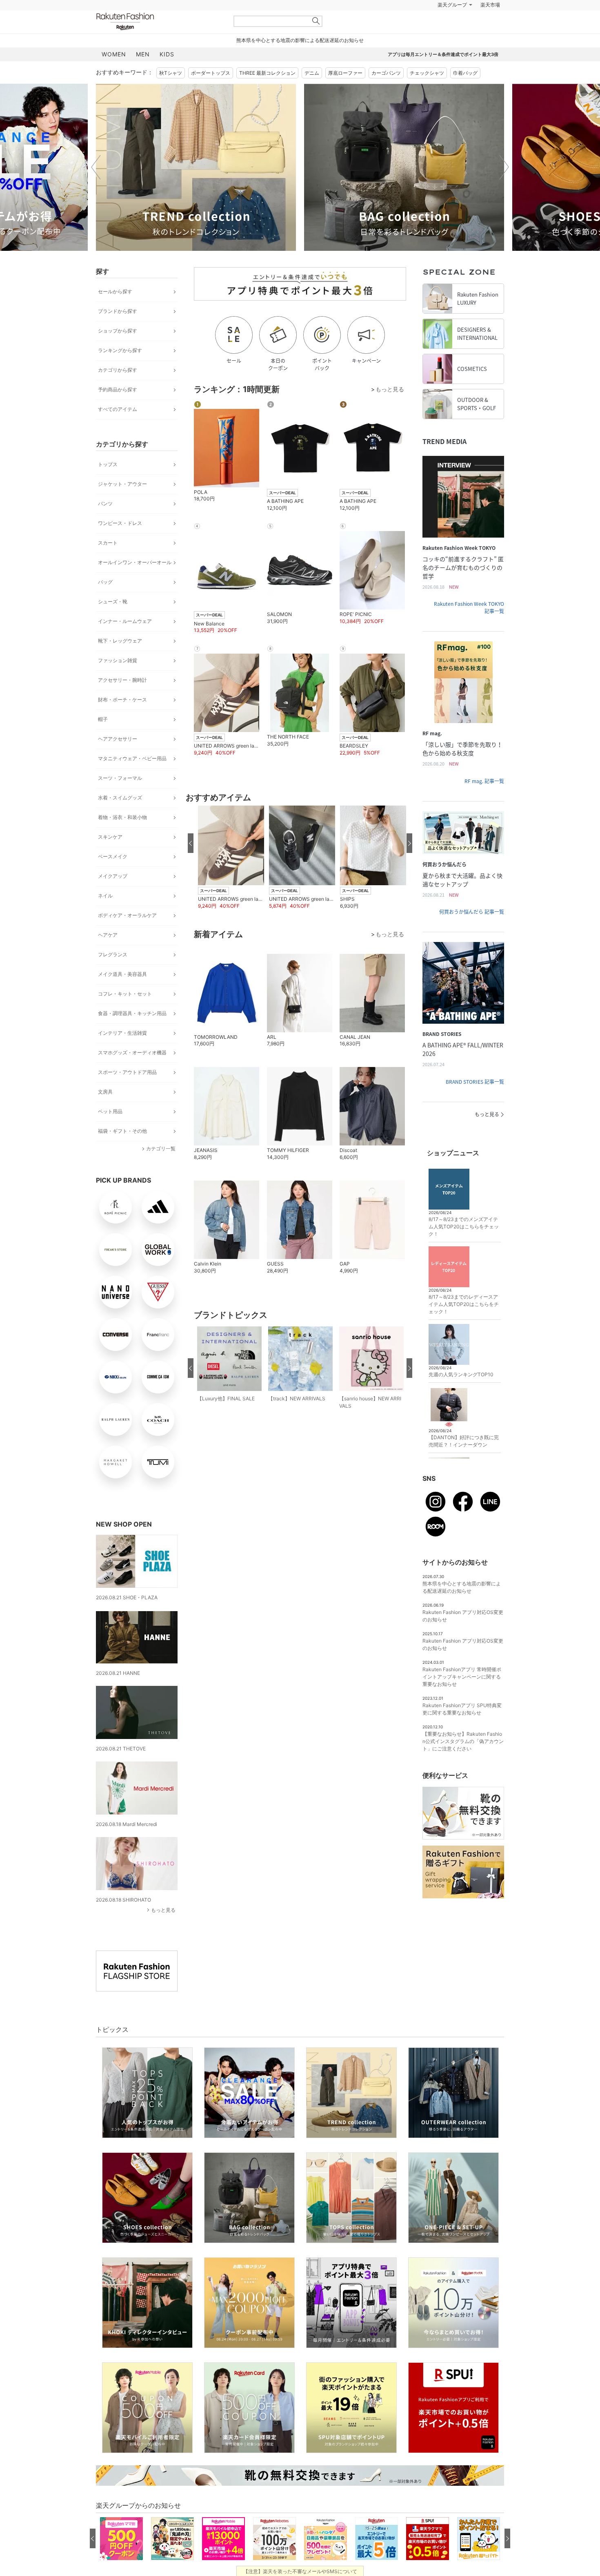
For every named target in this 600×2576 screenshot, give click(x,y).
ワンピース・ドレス (120, 523)
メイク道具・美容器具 (122, 974)
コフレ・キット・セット (125, 994)
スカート (108, 543)
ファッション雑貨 (118, 660)
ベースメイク (113, 856)
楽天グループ (452, 5)
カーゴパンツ (386, 73)
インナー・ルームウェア (125, 621)
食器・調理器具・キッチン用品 (132, 1013)
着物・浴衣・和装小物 (122, 817)
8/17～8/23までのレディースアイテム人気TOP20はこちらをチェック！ (464, 1304)
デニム (312, 73)
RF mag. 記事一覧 (484, 781)
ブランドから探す (118, 311)
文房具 (105, 1092)
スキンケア (110, 837)
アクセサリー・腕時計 (122, 680)
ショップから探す (118, 331)
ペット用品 (110, 1111)
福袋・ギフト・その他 (122, 1131)
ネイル (105, 896)
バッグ (105, 582)
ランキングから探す (120, 350)
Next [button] (504, 167)
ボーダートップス (211, 73)
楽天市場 (490, 5)
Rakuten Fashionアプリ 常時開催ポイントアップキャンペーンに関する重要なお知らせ (462, 1677)
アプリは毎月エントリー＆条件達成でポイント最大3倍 (443, 54)
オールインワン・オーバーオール (135, 562)
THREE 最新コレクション (267, 73)
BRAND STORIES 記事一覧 (475, 1082)
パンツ (105, 503)
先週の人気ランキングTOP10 (461, 1374)
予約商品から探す (118, 390)
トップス (108, 464)
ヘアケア (108, 935)
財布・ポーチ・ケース (122, 700)
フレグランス (113, 954)
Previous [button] (96, 167)
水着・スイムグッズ (120, 798)
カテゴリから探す (118, 370)
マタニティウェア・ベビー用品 (132, 758)
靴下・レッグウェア (120, 641)
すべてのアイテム (118, 409)
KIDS (167, 54)
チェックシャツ (427, 73)
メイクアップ (113, 876)
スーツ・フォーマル (120, 778)
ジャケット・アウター (122, 484)
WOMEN (114, 54)
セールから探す (115, 291)
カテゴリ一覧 (161, 1148)
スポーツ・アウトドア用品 (127, 1072)
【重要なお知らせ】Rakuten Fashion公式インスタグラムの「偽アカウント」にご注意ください (463, 1741)
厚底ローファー (345, 73)
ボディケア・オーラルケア (127, 915)
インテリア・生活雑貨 (122, 1033)
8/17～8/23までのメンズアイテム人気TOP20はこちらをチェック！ (464, 1227)
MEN (143, 54)
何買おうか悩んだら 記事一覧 (472, 912)
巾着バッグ (465, 73)
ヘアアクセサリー (118, 739)
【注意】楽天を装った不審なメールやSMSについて (300, 2571)
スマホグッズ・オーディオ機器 (132, 1052)
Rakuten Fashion (159, 21)
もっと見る (163, 1910)
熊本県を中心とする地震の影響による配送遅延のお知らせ (300, 40)
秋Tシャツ (171, 73)
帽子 (103, 719)
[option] (196, 167)
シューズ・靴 (113, 602)
